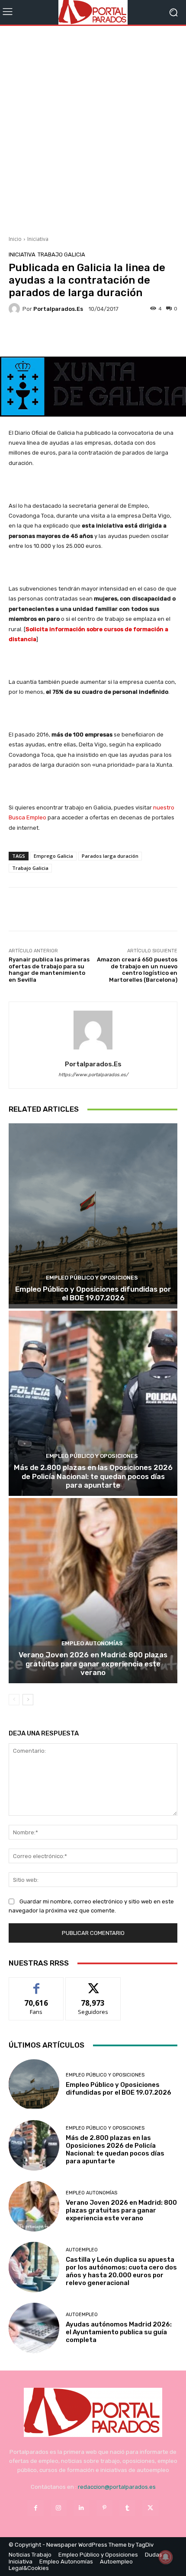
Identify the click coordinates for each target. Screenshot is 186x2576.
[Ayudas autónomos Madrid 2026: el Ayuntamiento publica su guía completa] (34, 2328)
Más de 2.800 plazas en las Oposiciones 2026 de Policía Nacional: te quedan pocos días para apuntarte (93, 1476)
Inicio (15, 239)
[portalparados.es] (16, 309)
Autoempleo (82, 2250)
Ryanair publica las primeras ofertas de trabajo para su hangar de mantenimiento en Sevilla (49, 970)
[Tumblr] (127, 2508)
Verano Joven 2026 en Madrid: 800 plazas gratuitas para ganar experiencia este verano (93, 1664)
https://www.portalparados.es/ (93, 1075)
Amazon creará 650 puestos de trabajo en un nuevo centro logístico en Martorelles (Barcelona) (137, 970)
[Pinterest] (104, 2508)
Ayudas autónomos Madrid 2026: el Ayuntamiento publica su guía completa (119, 2332)
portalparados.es (58, 309)
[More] (111, 336)
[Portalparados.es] (93, 12)
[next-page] (28, 1700)
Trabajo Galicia (61, 254)
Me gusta (37, 1984)
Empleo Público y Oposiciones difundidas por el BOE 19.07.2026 (93, 1293)
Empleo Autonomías (92, 1643)
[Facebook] (35, 2508)
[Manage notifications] (166, 2557)
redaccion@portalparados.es (117, 2487)
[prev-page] (14, 1700)
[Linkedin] (82, 2508)
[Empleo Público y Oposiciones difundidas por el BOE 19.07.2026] (93, 1216)
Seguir (93, 1984)
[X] (150, 2508)
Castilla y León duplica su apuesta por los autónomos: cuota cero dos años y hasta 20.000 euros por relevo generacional (121, 2271)
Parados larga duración (110, 856)
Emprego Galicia (53, 856)
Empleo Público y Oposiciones (92, 1278)
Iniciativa (38, 239)
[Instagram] (59, 2508)
